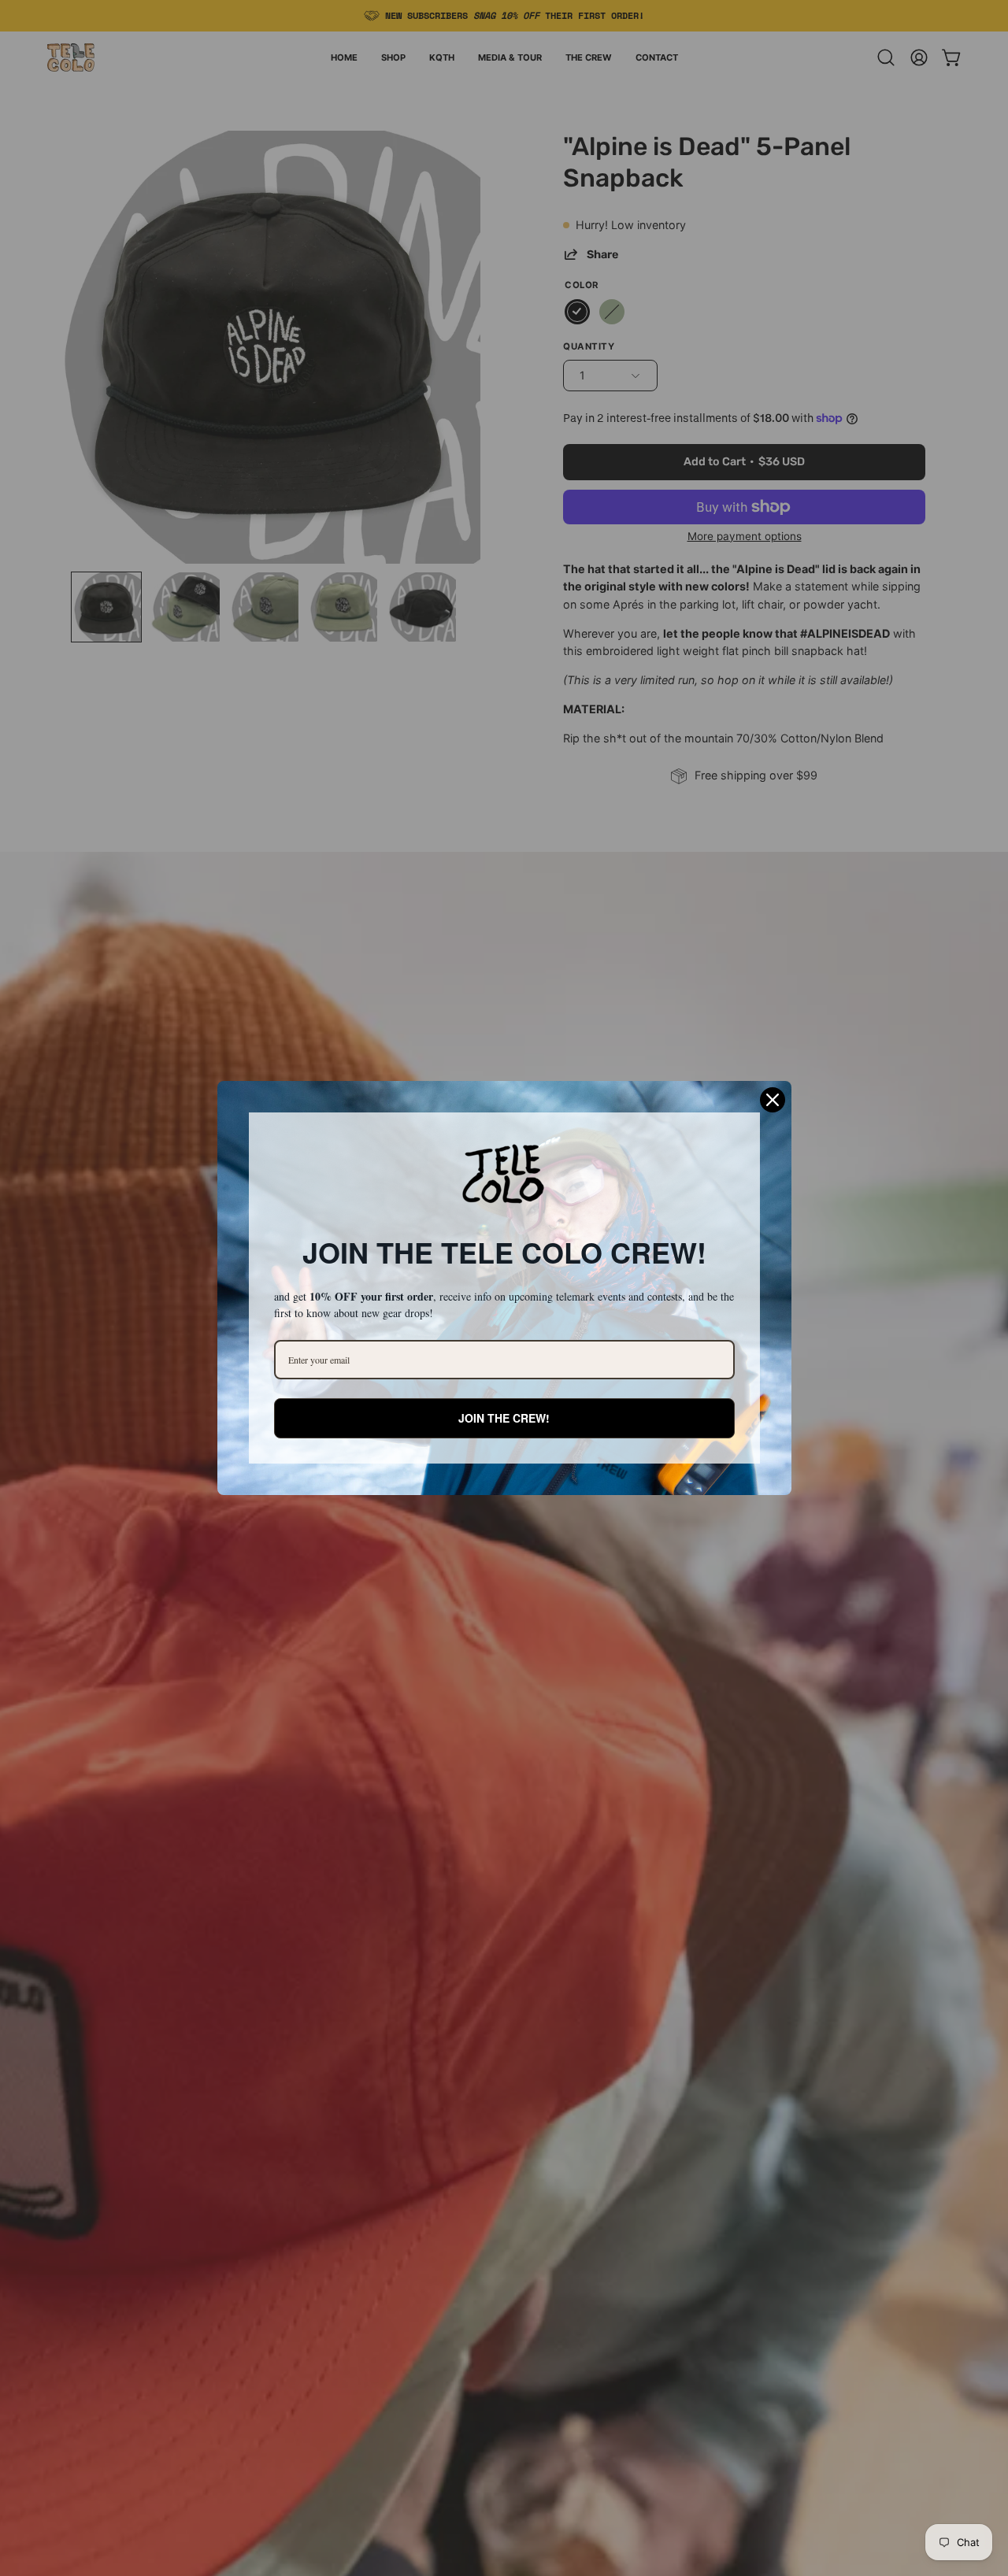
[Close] (773, 1100)
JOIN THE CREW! (504, 1418)
